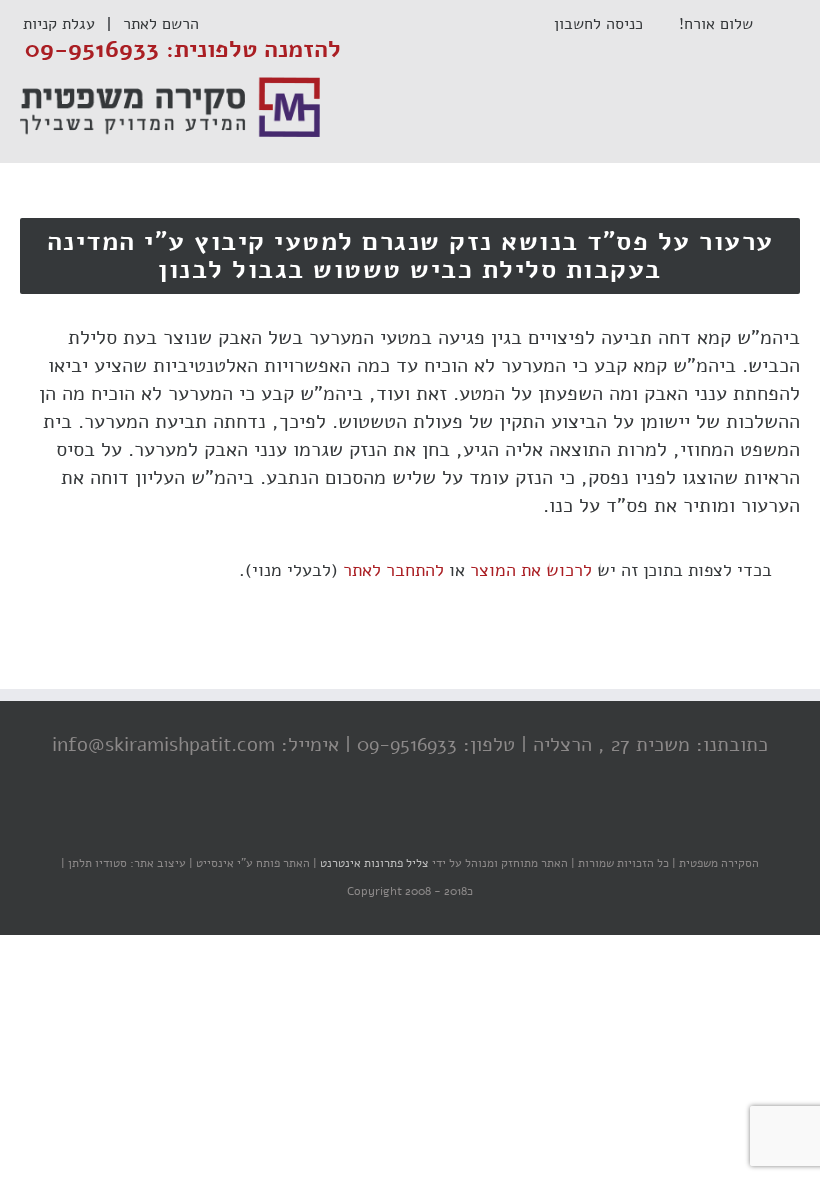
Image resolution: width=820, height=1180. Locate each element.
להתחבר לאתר (393, 570)
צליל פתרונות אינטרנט (373, 863)
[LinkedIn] (375, 824)
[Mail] (335, 824)
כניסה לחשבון (608, 24)
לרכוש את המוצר (531, 570)
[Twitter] (415, 824)
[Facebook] (455, 824)
